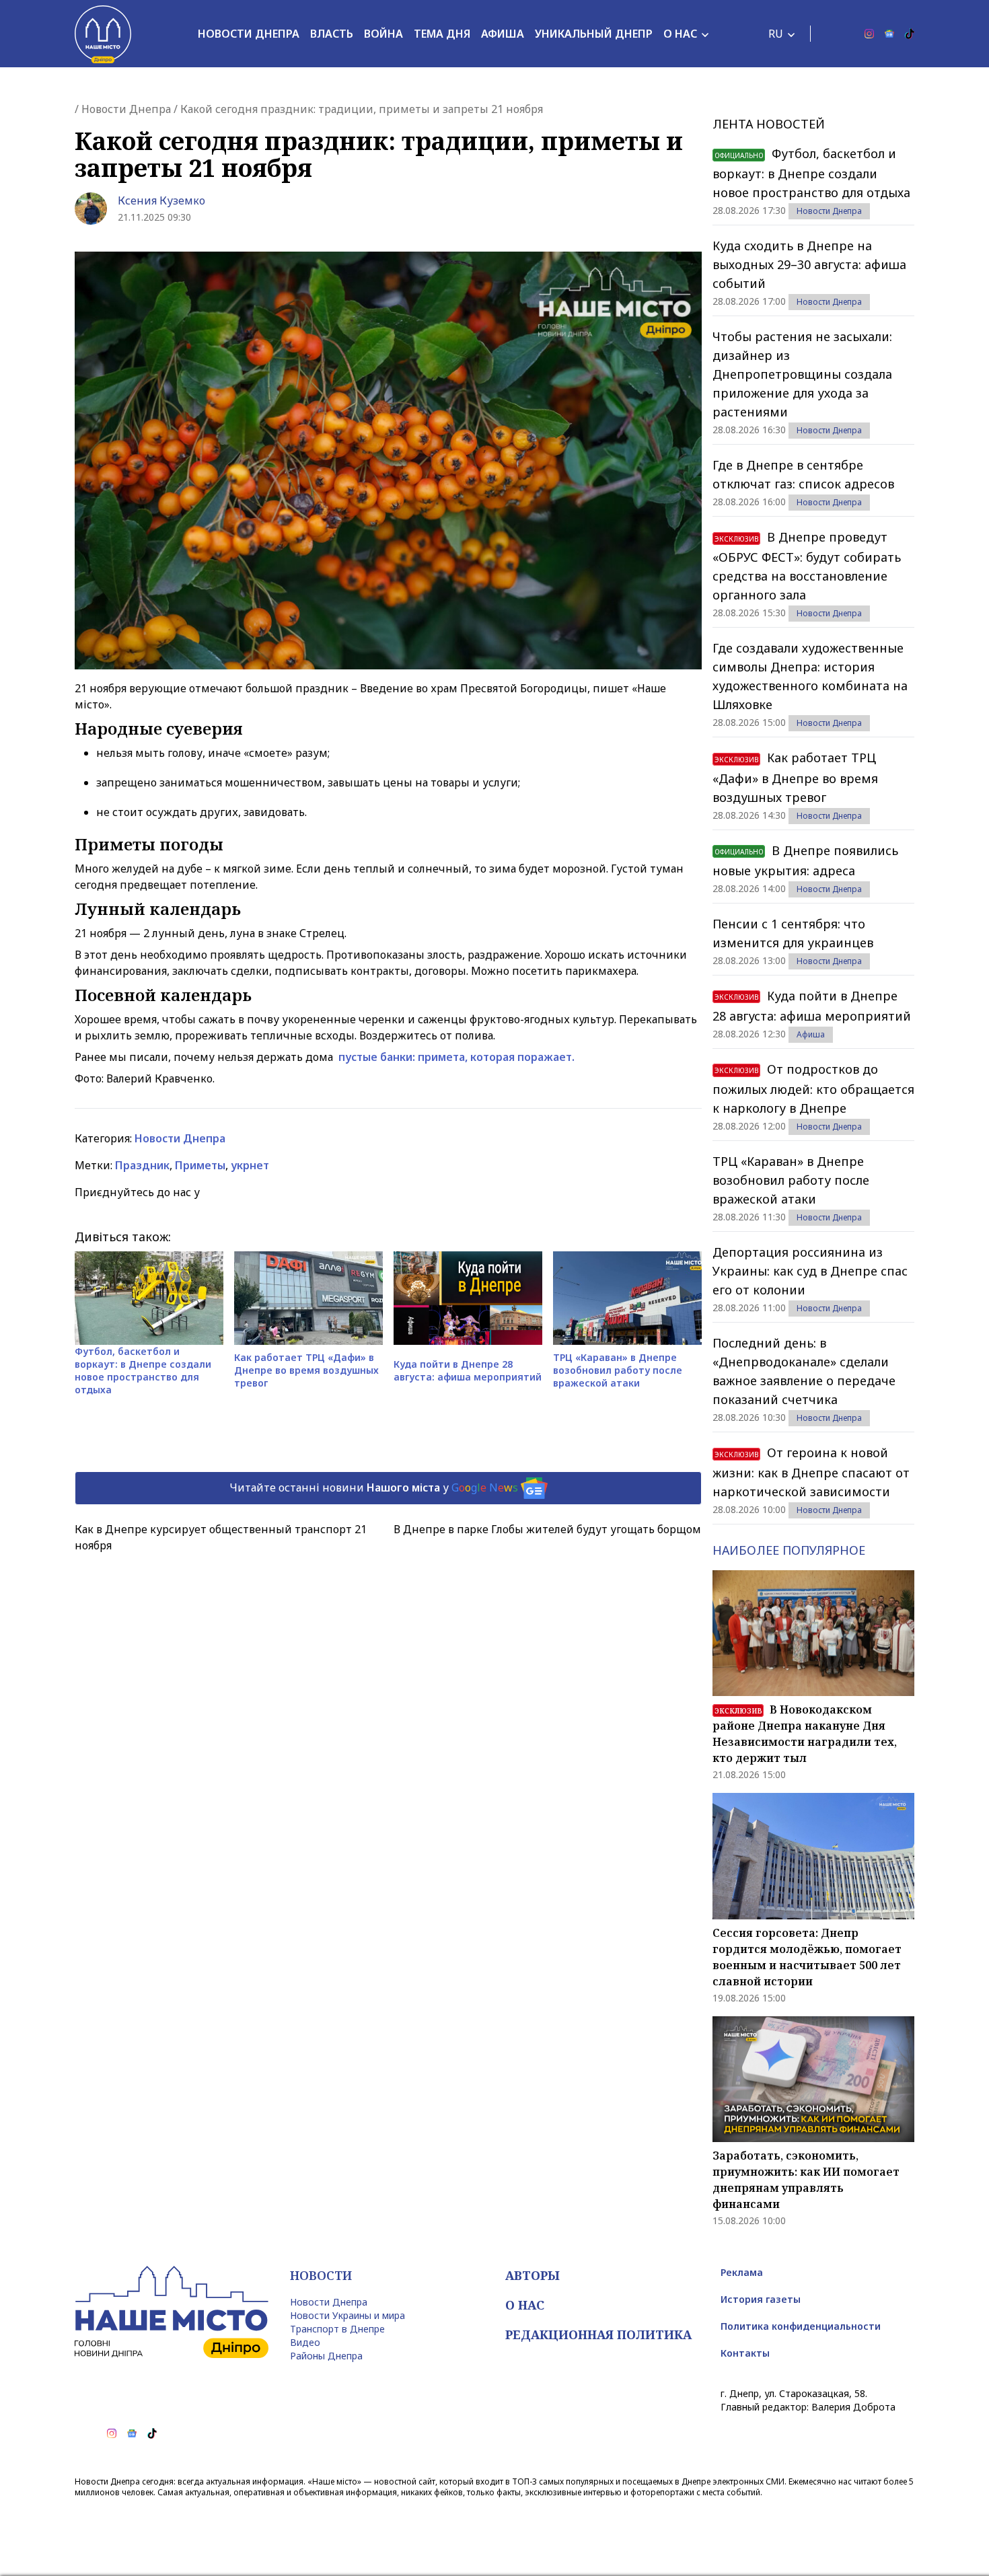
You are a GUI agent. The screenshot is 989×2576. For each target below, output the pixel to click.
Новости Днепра (249, 34)
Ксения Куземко (161, 200)
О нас (680, 34)
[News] (889, 34)
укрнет (250, 1165)
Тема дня (442, 34)
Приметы (200, 1165)
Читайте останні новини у (374, 1487)
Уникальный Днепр (594, 34)
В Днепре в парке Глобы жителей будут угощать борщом (547, 1529)
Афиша (503, 34)
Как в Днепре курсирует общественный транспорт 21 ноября (221, 1537)
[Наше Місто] (103, 34)
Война (383, 34)
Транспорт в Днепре (337, 2329)
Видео (305, 2342)
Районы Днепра (326, 2356)
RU (776, 34)
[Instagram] (869, 34)
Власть (332, 34)
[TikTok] (910, 34)
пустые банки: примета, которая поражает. (455, 1057)
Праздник (142, 1165)
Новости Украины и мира (347, 2315)
